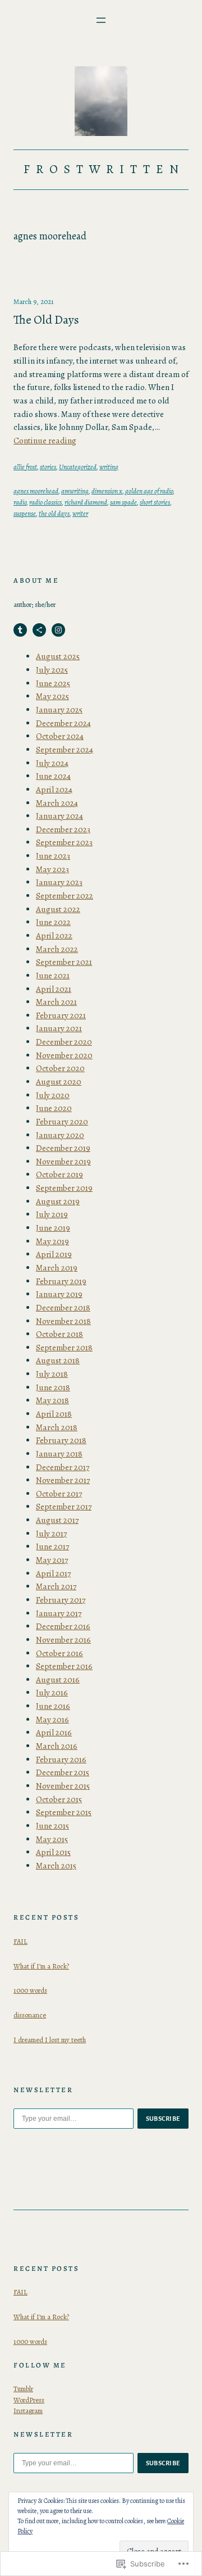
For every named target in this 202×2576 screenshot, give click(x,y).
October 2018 (59, 1334)
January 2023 (59, 882)
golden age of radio (149, 491)
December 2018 (63, 1308)
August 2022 (58, 909)
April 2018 (54, 1414)
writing (109, 467)
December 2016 (63, 1626)
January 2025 (59, 710)
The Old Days (46, 320)
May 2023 (52, 869)
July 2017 (51, 1534)
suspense (25, 513)
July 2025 (52, 670)
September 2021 (64, 962)
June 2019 (53, 1228)
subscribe (163, 2119)
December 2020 (64, 1042)
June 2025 (53, 683)
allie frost (25, 467)
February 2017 (61, 1600)
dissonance (30, 2015)
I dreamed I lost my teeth (50, 2040)
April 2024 (54, 790)
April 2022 (54, 936)
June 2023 (53, 856)
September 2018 (64, 1348)
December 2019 (63, 1148)
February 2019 (61, 1281)
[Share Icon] (39, 630)
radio (20, 502)
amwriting (75, 491)
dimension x (107, 491)
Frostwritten (104, 169)
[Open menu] (101, 20)
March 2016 (57, 1746)
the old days (54, 513)
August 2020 (59, 1082)
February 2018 (61, 1440)
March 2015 (56, 1866)
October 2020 (60, 1068)
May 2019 (52, 1241)
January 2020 (60, 1135)
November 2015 (63, 1786)
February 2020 (62, 1122)
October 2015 (59, 1799)
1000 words (30, 1990)
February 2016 (61, 1759)
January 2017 (59, 1613)
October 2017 (59, 1494)
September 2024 (65, 750)
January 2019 (59, 1294)
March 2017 (56, 1586)
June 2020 (54, 1108)
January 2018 (59, 1454)
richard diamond (86, 502)
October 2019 (59, 1174)
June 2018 (53, 1387)
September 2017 (64, 1507)
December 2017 (63, 1467)
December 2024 (63, 723)
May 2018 (52, 1400)
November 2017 (63, 1480)
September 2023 (64, 842)
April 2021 (54, 989)
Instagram (28, 2411)
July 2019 (52, 1214)
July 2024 (52, 763)
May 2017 (52, 1560)
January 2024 (59, 816)
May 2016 (52, 1720)
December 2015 (63, 1772)
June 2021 (53, 976)
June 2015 (52, 1826)
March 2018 (57, 1427)
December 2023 (63, 829)
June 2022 (53, 922)
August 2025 (58, 656)
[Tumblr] (20, 630)
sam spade (123, 502)
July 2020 (53, 1095)
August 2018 (58, 1360)
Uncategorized (78, 467)
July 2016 (52, 1693)
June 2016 (53, 1706)
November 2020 (64, 1055)
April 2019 (54, 1254)
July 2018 (52, 1374)
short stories (155, 502)
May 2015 (52, 1839)
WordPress (29, 2400)
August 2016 (58, 1680)
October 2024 (60, 736)
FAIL (20, 1941)
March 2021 (56, 1002)
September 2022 (65, 896)
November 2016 (63, 1640)
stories (48, 467)
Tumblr (23, 2389)
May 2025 (52, 696)
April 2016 (54, 1733)
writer (80, 513)
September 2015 (64, 1812)
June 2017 (52, 1546)
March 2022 (57, 949)
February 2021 (61, 1015)
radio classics (45, 502)
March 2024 (57, 803)
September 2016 (64, 1666)
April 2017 (53, 1573)
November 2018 (63, 1321)
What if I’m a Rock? (41, 1966)
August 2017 (57, 1520)
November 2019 (63, 1162)
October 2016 (59, 1653)
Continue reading (45, 441)
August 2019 (58, 1201)
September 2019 (64, 1188)
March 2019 (57, 1268)
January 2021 (59, 1028)
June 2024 (53, 776)
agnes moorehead (36, 491)
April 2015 (53, 1852)
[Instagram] (58, 630)
